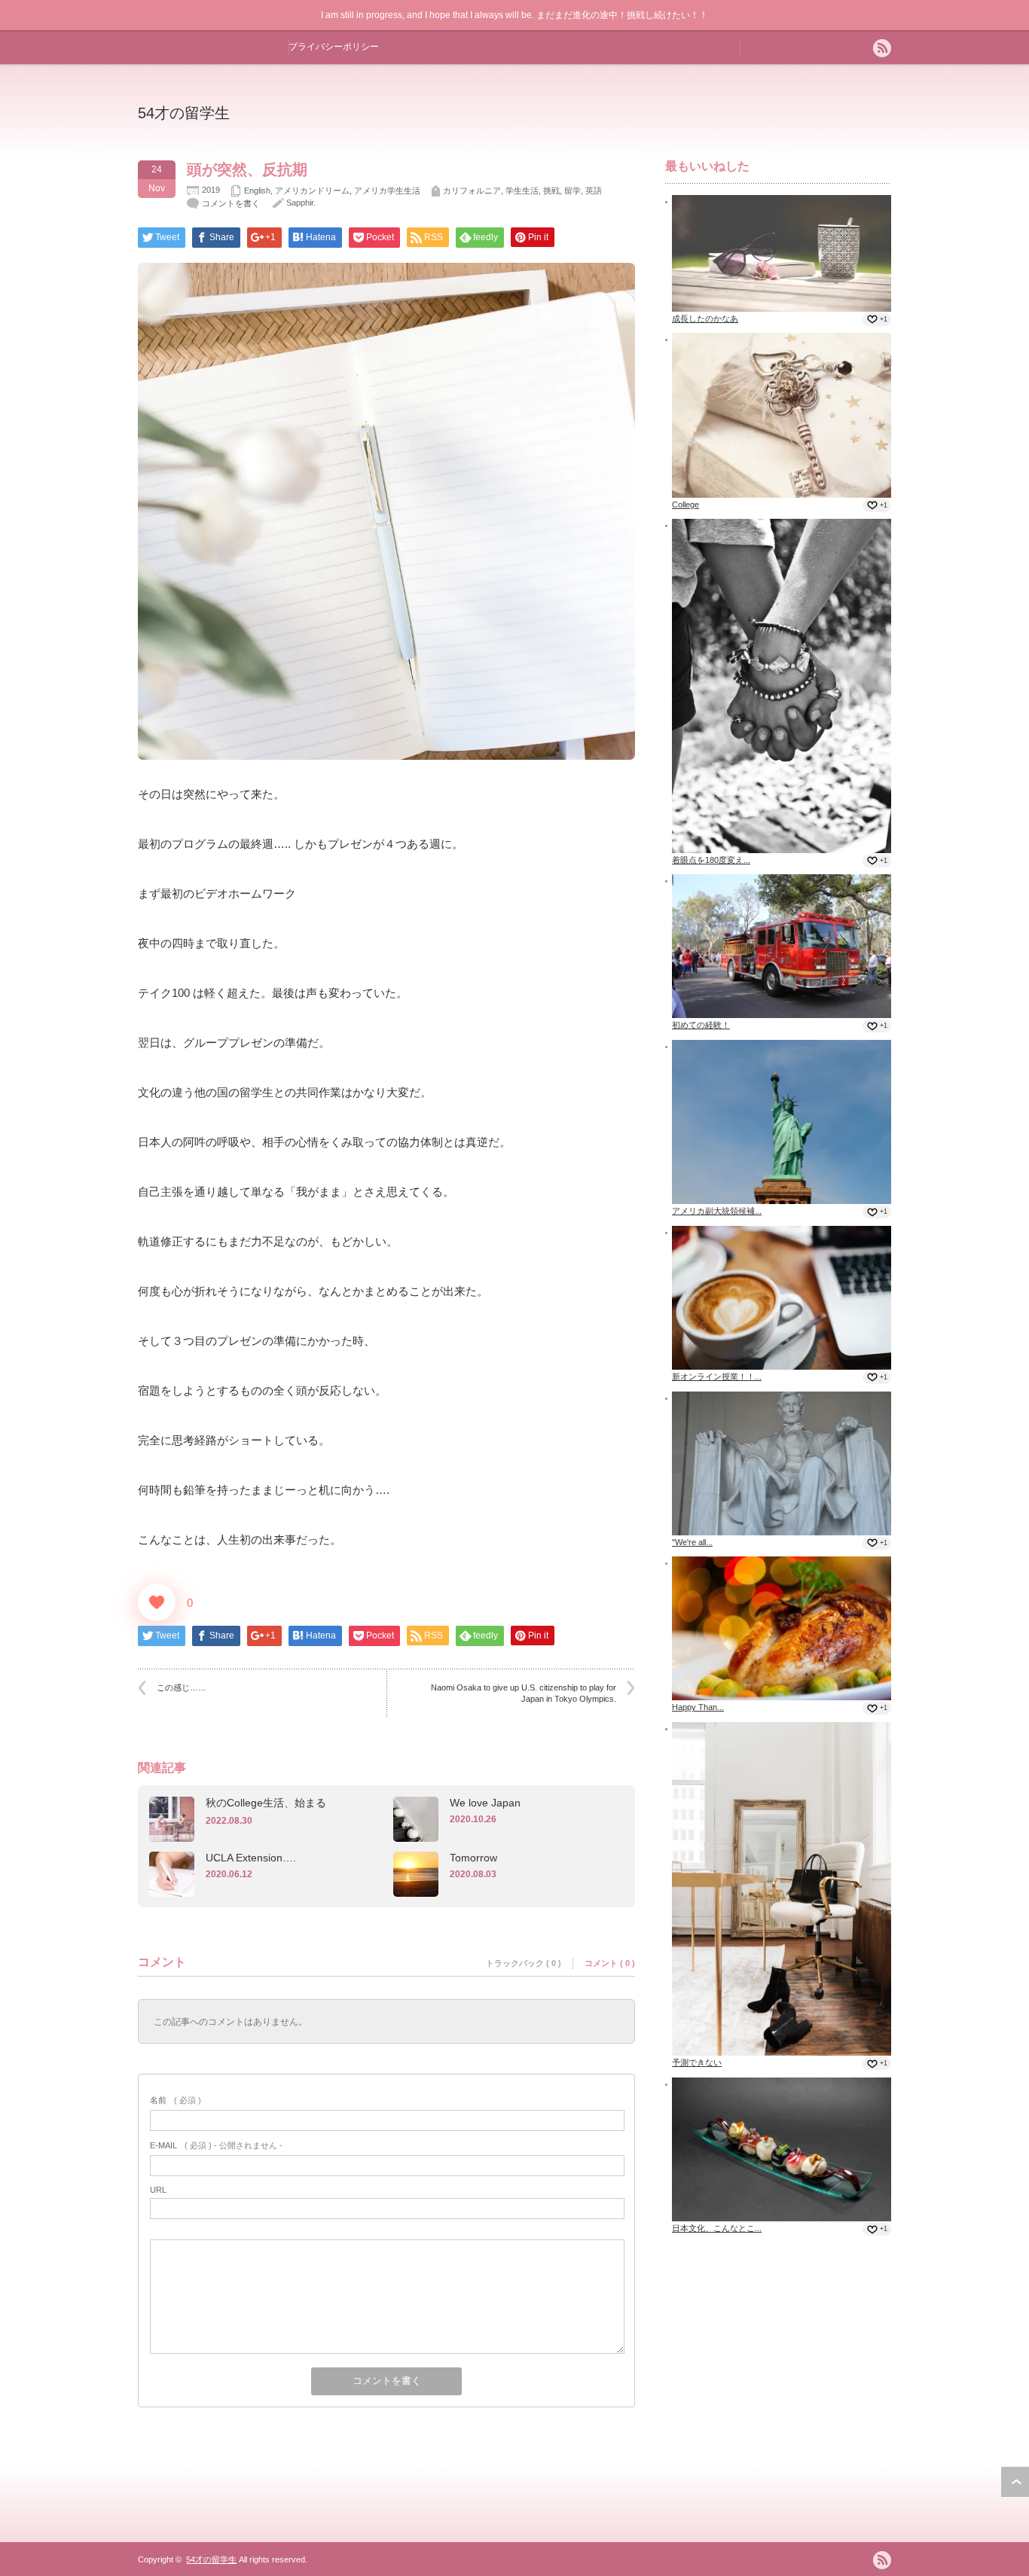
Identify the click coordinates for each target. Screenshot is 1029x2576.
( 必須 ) (176, 2100)
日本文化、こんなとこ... (717, 2228)
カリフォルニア (472, 191)
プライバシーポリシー (334, 47)
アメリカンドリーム (312, 191)
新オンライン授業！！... (717, 1376)
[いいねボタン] (157, 1602)
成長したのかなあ (705, 319)
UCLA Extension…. (251, 1858)
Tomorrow (473, 1858)
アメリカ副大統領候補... (717, 1211)
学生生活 (522, 191)
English (257, 191)
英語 (594, 191)
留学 (573, 191)
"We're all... (692, 1542)
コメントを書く (231, 203)
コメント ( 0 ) (610, 1963)
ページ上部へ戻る (1015, 2482)
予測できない (697, 2062)
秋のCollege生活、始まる (266, 1803)
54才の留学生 (184, 113)
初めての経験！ (701, 1025)
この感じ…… (182, 1687)
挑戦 (551, 191)
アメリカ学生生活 (387, 191)
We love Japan (485, 1803)
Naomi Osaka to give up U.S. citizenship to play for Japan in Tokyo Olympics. (528, 1693)
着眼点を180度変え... (711, 860)
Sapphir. (301, 203)
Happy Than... (698, 1707)
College (685, 505)
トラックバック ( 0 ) (524, 1963)
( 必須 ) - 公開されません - (216, 2145)
